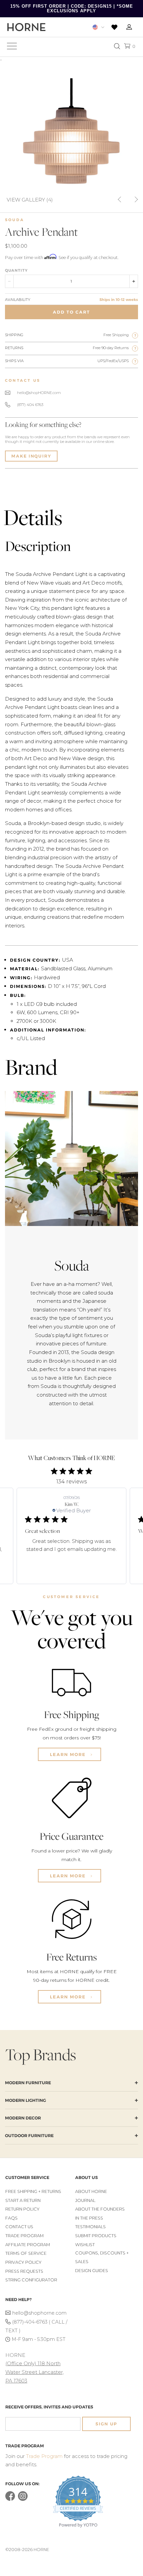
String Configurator (31, 2280)
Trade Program (24, 2236)
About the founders (100, 2209)
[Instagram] (23, 2499)
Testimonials (90, 2227)
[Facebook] (10, 2499)
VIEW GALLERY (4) (30, 199)
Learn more (69, 1754)
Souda (15, 220)
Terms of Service (26, 2253)
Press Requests (24, 2271)
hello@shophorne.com (39, 2313)
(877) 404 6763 (30, 405)
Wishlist (85, 2245)
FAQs (11, 2218)
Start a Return (23, 2200)
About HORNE (91, 2191)
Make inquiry (31, 456)
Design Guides (92, 2271)
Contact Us (19, 2227)
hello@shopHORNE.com (39, 393)
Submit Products (96, 2236)
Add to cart (71, 312)
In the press (89, 2218)
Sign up (106, 2424)
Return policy (22, 2209)
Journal (85, 2200)
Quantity (16, 270)
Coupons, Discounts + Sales (102, 2257)
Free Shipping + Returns (33, 2191)
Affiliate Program (28, 2245)
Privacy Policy (23, 2262)
